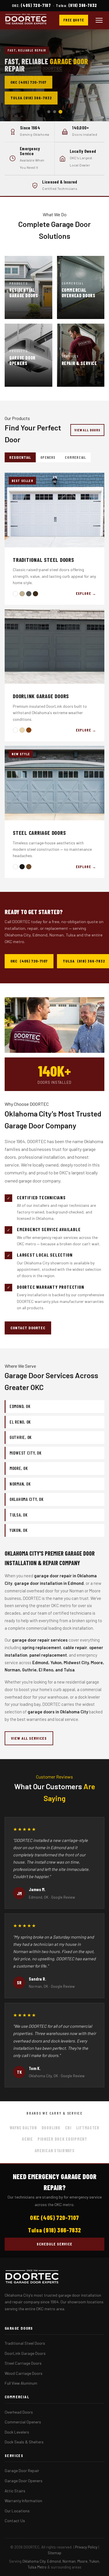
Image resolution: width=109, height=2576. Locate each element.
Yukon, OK (19, 1530)
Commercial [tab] (75, 457)
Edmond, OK (20, 1406)
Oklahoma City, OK (27, 1499)
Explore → (86, 593)
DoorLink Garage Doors (25, 2353)
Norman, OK (20, 1484)
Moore (82, 2561)
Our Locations (17, 2511)
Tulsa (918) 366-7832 (31, 98)
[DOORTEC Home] (26, 20)
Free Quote (74, 20)
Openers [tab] (48, 457)
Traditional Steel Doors (25, 2343)
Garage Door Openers (24, 2481)
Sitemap (54, 2553)
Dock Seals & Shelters (24, 2442)
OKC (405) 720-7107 (28, 82)
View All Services (29, 1738)
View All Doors (87, 430)
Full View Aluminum (21, 2383)
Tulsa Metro (37, 2567)
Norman (69, 2561)
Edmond (54, 2561)
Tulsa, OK (19, 1515)
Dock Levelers (17, 2432)
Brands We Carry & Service (54, 2113)
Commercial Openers (23, 2422)
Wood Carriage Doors (24, 2373)
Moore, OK (19, 1468)
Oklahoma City (34, 2561)
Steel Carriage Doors (23, 2363)
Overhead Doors (19, 2412)
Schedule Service (54, 2244)
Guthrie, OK (21, 1437)
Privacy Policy (86, 2547)
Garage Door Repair (22, 2470)
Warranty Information (23, 2501)
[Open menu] (99, 20)
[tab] (49, 112)
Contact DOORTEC (28, 1328)
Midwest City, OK (26, 1453)
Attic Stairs (15, 2491)
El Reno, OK (20, 1422)
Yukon (94, 2561)
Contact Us (15, 2521)
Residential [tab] (20, 457)
